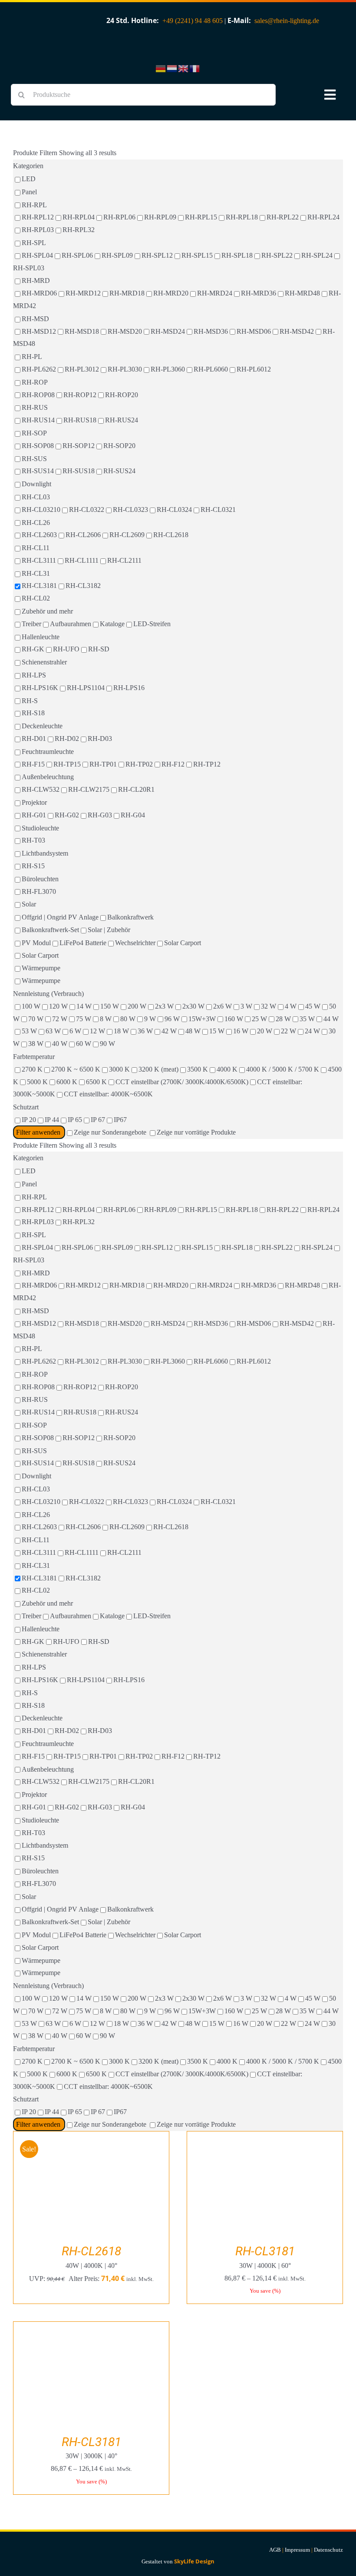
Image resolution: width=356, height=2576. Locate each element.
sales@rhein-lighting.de (287, 21)
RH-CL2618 (91, 2251)
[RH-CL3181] (265, 2137)
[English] (184, 68)
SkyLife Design (194, 2561)
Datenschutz (328, 2550)
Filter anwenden (39, 1132)
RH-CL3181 (265, 2251)
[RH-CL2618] (91, 2137)
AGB (275, 2550)
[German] (161, 68)
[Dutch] (172, 68)
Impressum (297, 2550)
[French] (195, 68)
